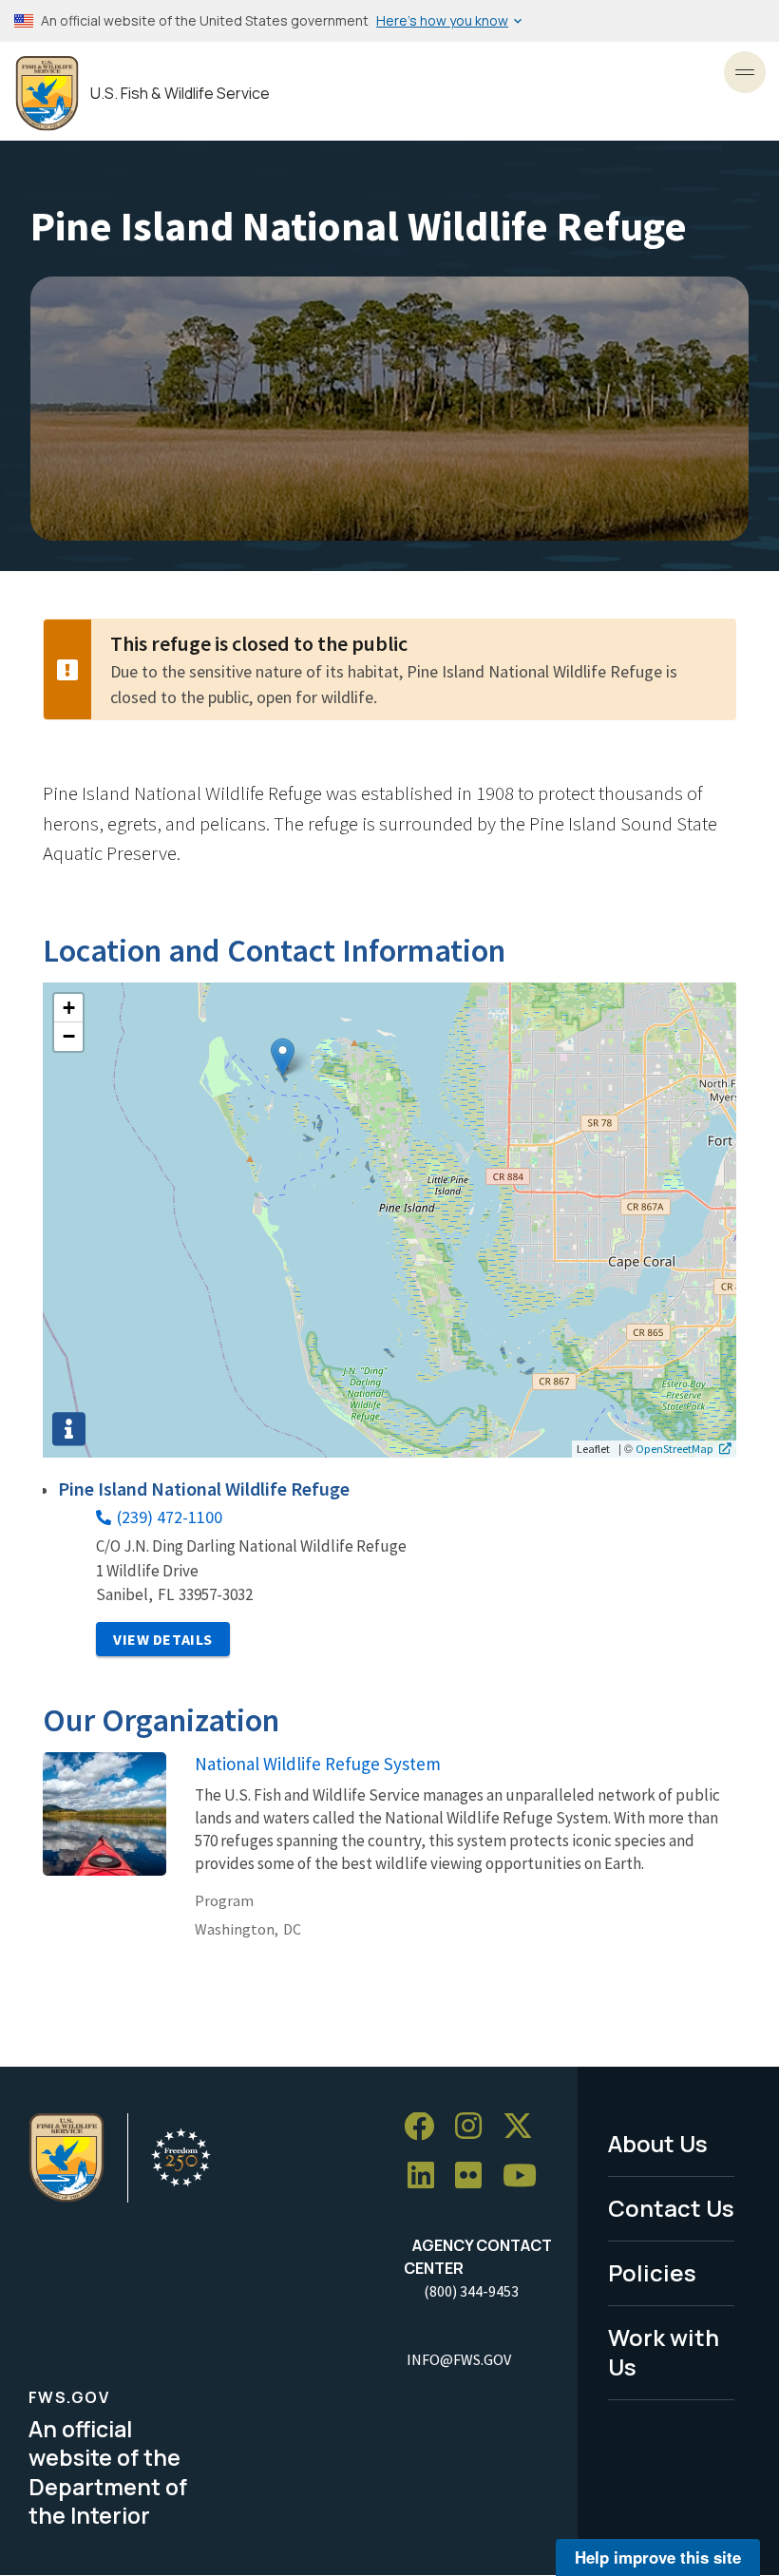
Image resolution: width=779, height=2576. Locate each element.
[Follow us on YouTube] (526, 2176)
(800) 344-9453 (471, 2291)
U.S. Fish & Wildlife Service (180, 94)
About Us (658, 2143)
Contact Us (671, 2208)
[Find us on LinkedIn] (427, 2176)
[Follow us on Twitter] (524, 2127)
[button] (283, 1057)
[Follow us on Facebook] (426, 2127)
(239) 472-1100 (170, 1517)
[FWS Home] (47, 94)
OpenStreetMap (674, 1448)
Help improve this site (658, 2557)
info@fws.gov (459, 2359)
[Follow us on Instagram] (475, 2127)
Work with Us (664, 2352)
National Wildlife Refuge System (318, 1764)
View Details (163, 1639)
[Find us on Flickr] (475, 2176)
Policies (652, 2272)
